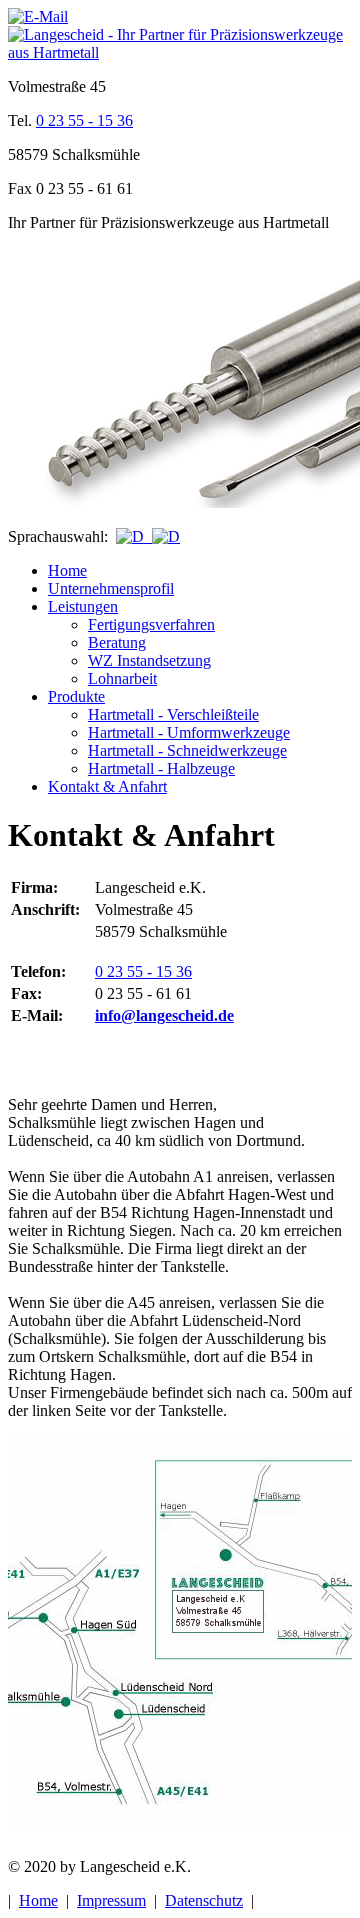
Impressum (111, 1900)
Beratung (117, 642)
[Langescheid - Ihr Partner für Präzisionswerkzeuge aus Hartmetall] (180, 52)
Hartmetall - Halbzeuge (161, 768)
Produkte (76, 696)
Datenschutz (204, 1900)
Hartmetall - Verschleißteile (173, 714)
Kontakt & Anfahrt (107, 786)
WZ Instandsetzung (149, 660)
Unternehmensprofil (111, 588)
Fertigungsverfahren (151, 624)
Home (67, 570)
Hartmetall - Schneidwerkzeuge (187, 750)
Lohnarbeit (122, 678)
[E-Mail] (38, 16)
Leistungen (83, 606)
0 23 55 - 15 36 (84, 120)
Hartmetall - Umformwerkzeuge (189, 732)
